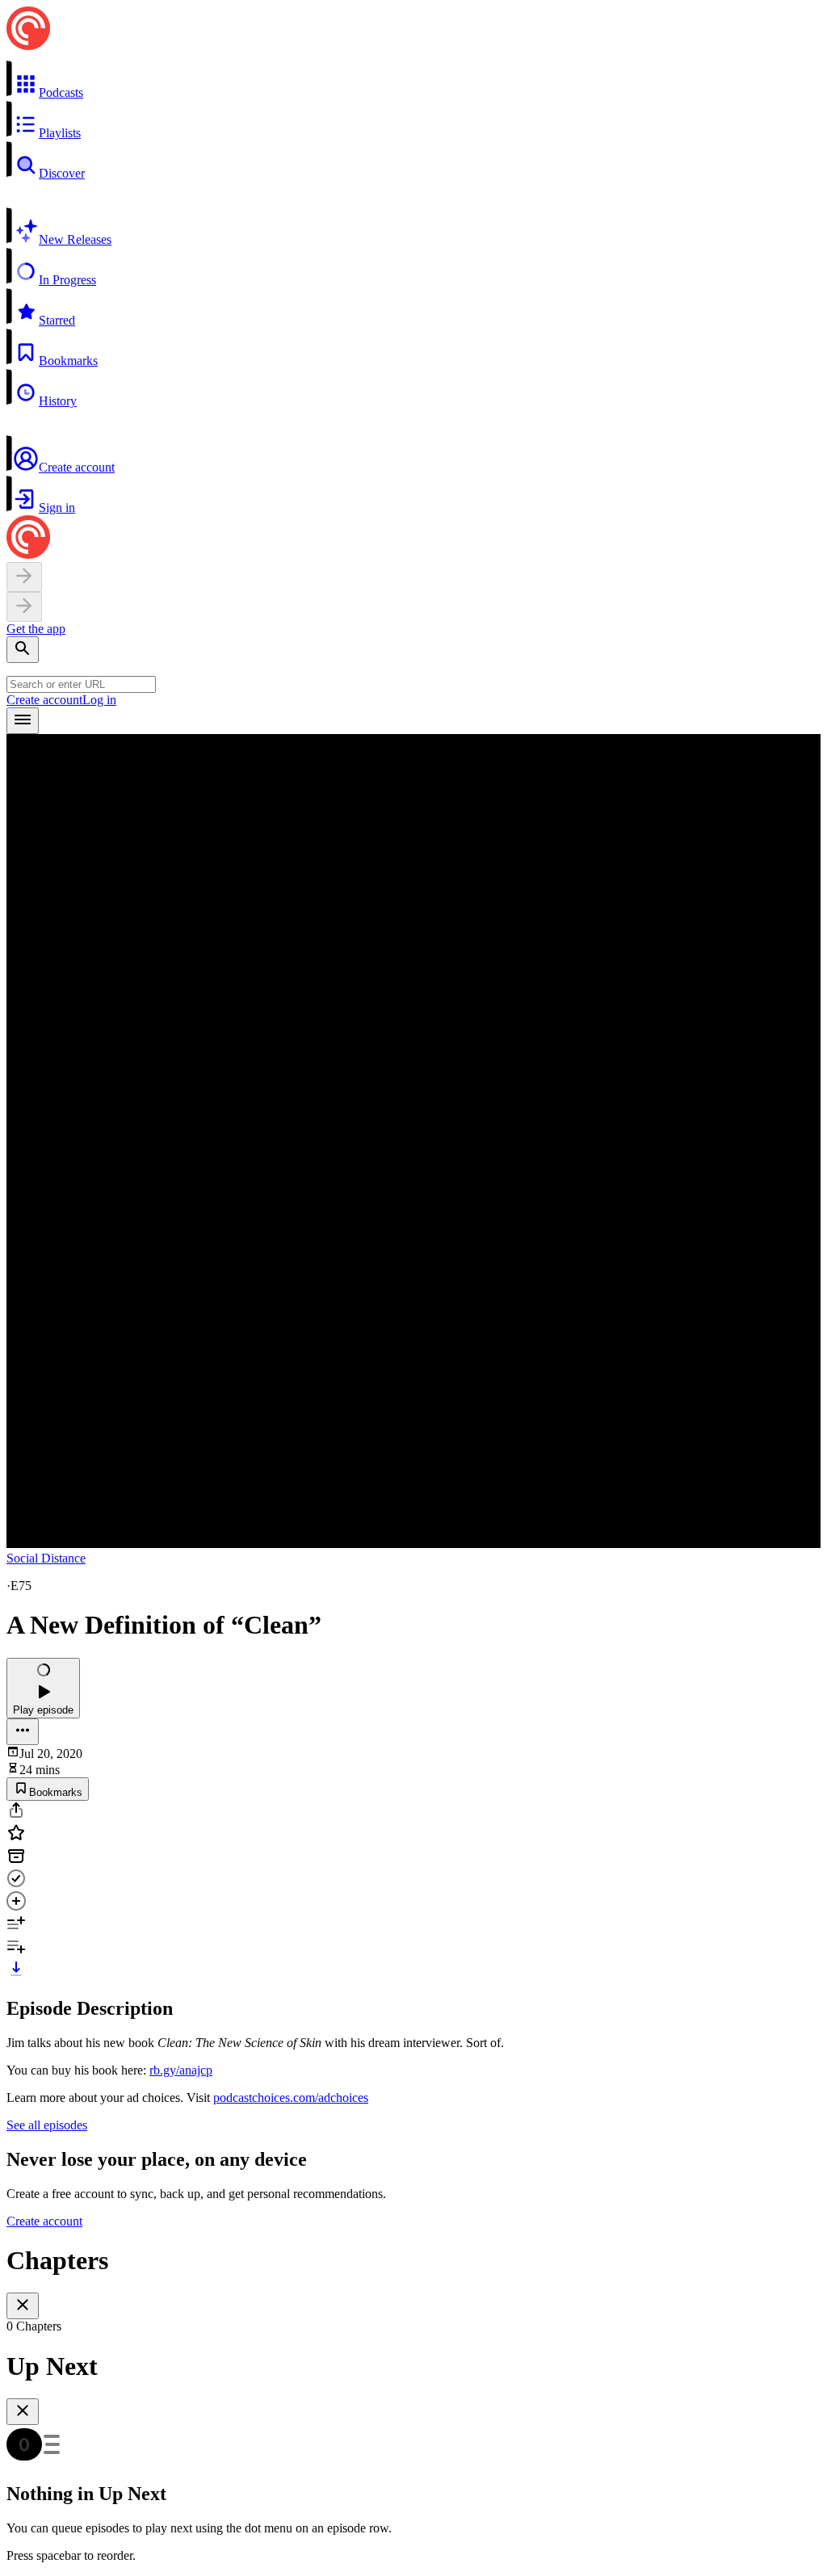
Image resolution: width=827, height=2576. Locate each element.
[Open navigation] (23, 721)
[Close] (23, 2306)
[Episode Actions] (23, 1732)
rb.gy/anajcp (181, 2070)
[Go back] (24, 577)
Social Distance (46, 1558)
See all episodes (47, 2125)
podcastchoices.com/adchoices (291, 2098)
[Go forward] (24, 607)
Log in (99, 700)
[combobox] (81, 684)
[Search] (23, 650)
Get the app (36, 629)
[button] (413, 80)
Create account (44, 700)
